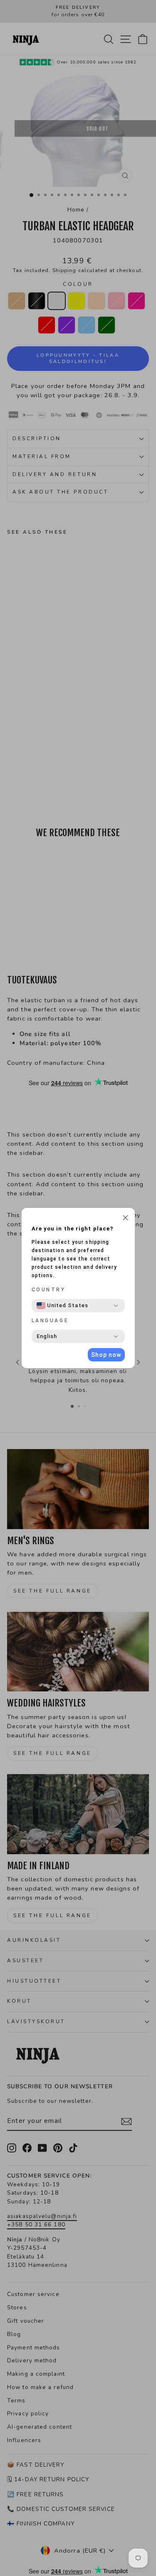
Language (50, 1321)
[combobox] (62, 1306)
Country (49, 1290)
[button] (125, 1219)
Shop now (106, 1355)
